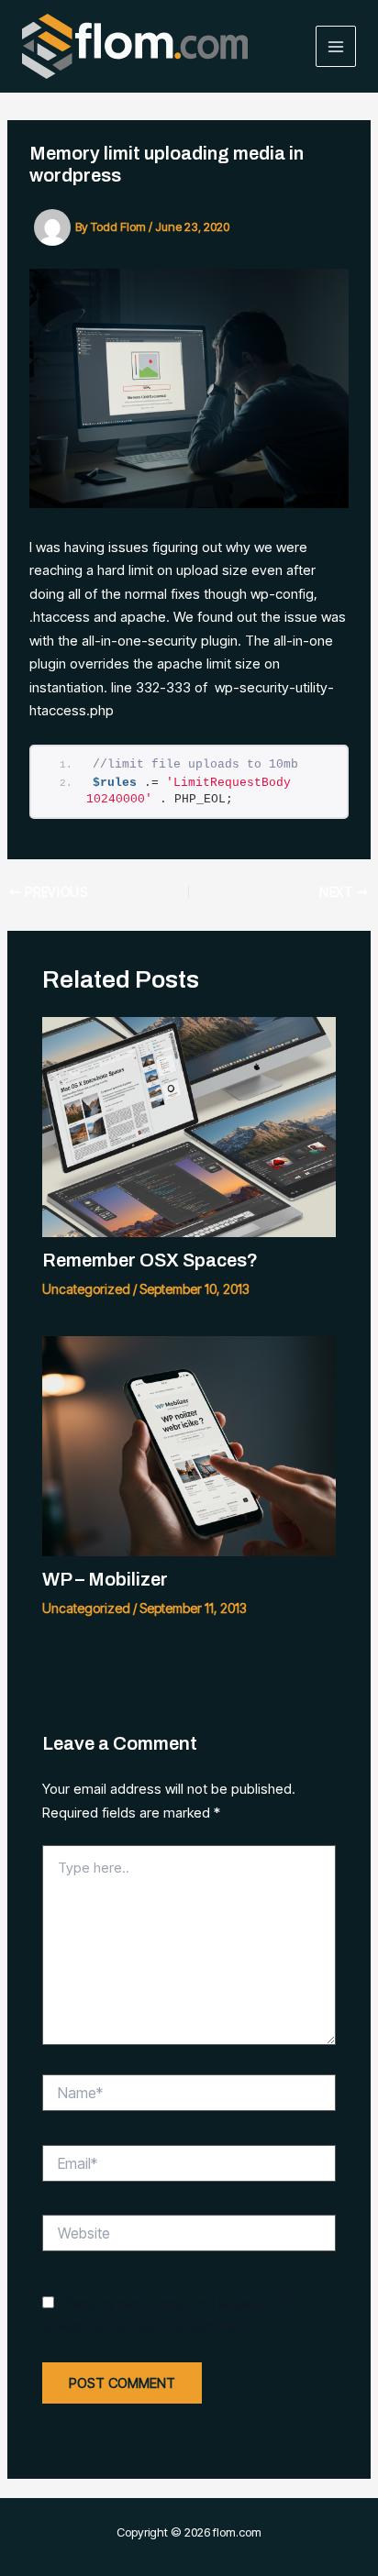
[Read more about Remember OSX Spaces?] (189, 1126)
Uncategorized (86, 1289)
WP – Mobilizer (105, 1579)
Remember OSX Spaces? (150, 1260)
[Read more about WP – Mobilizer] (189, 1445)
